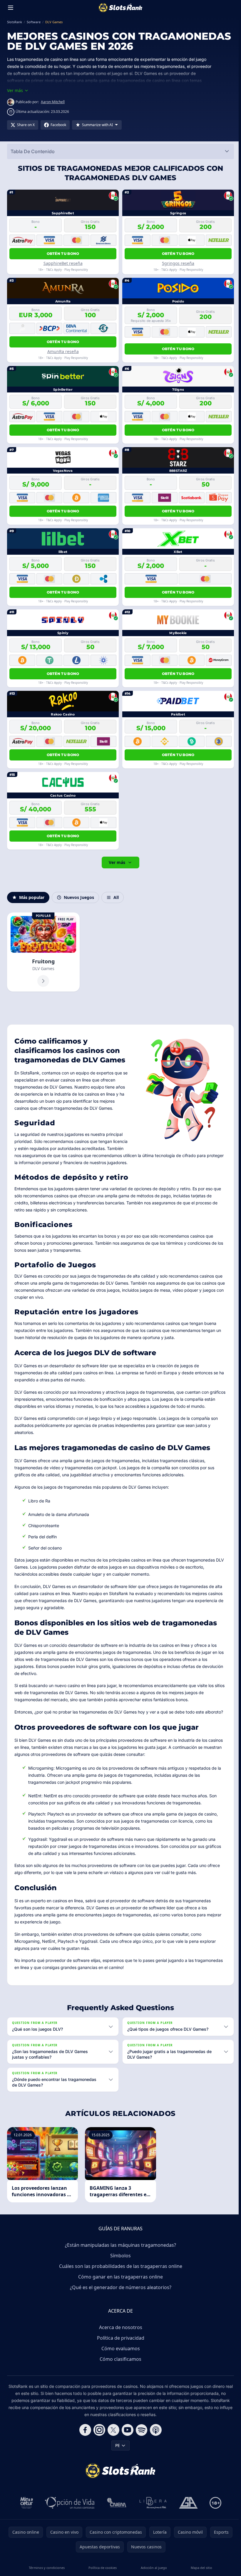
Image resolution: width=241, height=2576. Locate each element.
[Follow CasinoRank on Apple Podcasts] (155, 2430)
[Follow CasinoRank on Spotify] (140, 2430)
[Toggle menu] (11, 8)
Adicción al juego (152, 2568)
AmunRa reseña (63, 351)
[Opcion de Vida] (69, 2503)
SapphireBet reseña (63, 263)
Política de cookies (102, 2568)
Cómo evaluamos (119, 2348)
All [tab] (116, 897)
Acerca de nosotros (119, 2327)
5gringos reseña (178, 263)
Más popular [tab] (32, 897)
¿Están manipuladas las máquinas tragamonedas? (119, 2245)
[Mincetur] (25, 2503)
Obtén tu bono (63, 254)
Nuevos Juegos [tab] (79, 897)
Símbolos (119, 2256)
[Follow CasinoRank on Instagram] (98, 2430)
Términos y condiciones (46, 2568)
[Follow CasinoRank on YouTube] (126, 2430)
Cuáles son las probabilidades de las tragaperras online (119, 2266)
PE (116, 2445)
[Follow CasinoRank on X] (112, 2430)
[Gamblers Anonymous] (187, 2503)
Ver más (117, 862)
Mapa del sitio (200, 2568)
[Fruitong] (43, 952)
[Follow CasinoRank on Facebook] (84, 2430)
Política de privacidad (119, 2338)
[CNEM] (116, 2503)
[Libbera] (152, 2503)
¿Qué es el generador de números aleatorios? (119, 2287)
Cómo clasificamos (119, 2359)
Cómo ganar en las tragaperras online (119, 2277)
